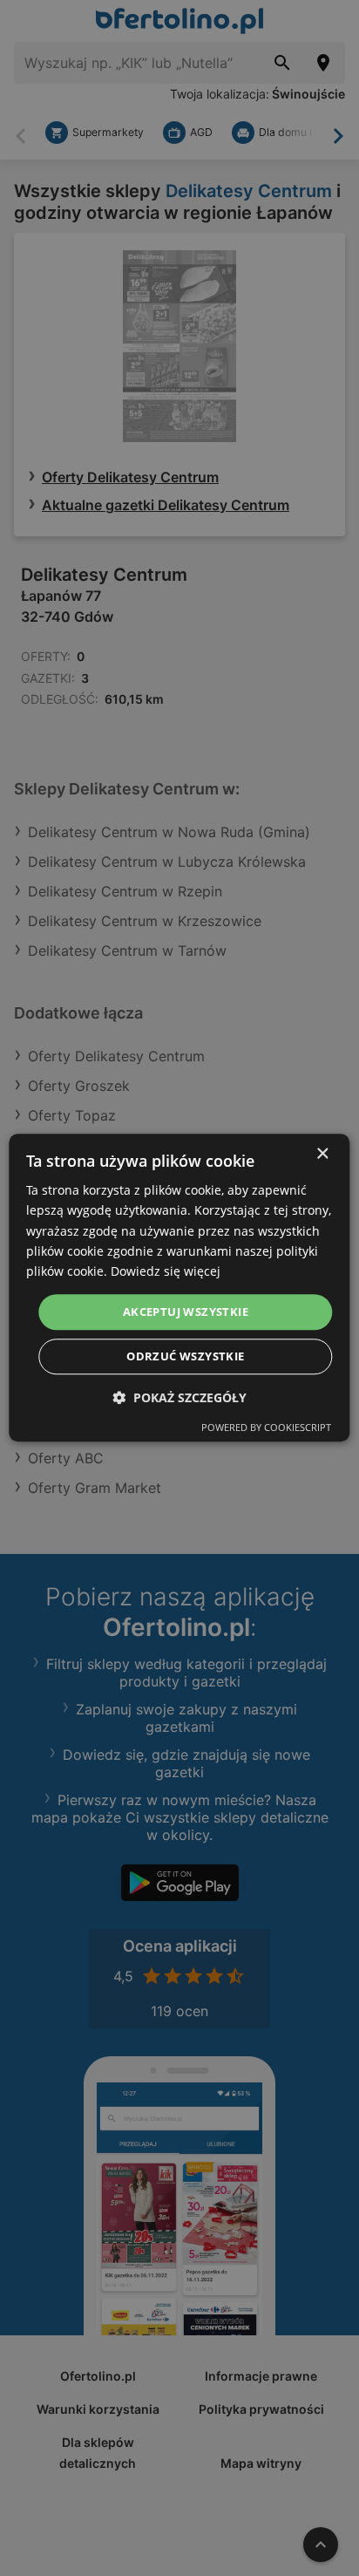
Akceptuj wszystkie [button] (186, 1312)
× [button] (322, 1154)
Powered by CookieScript (266, 1428)
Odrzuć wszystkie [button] (185, 1357)
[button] (179, 1398)
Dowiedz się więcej (166, 1271)
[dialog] (179, 1288)
